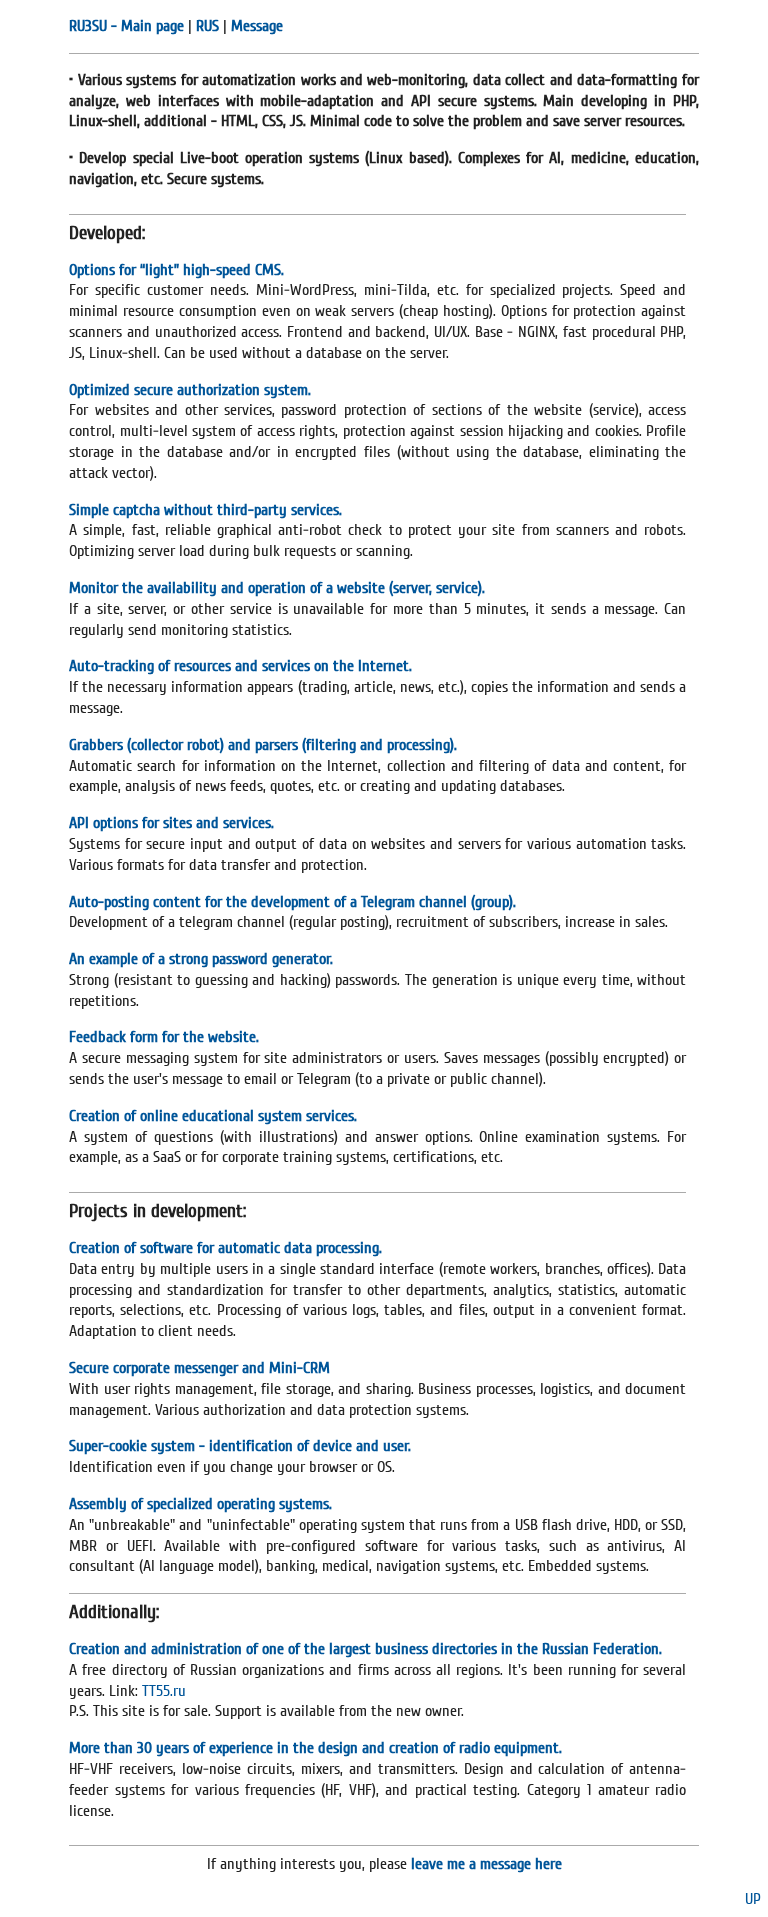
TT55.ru (164, 1691)
